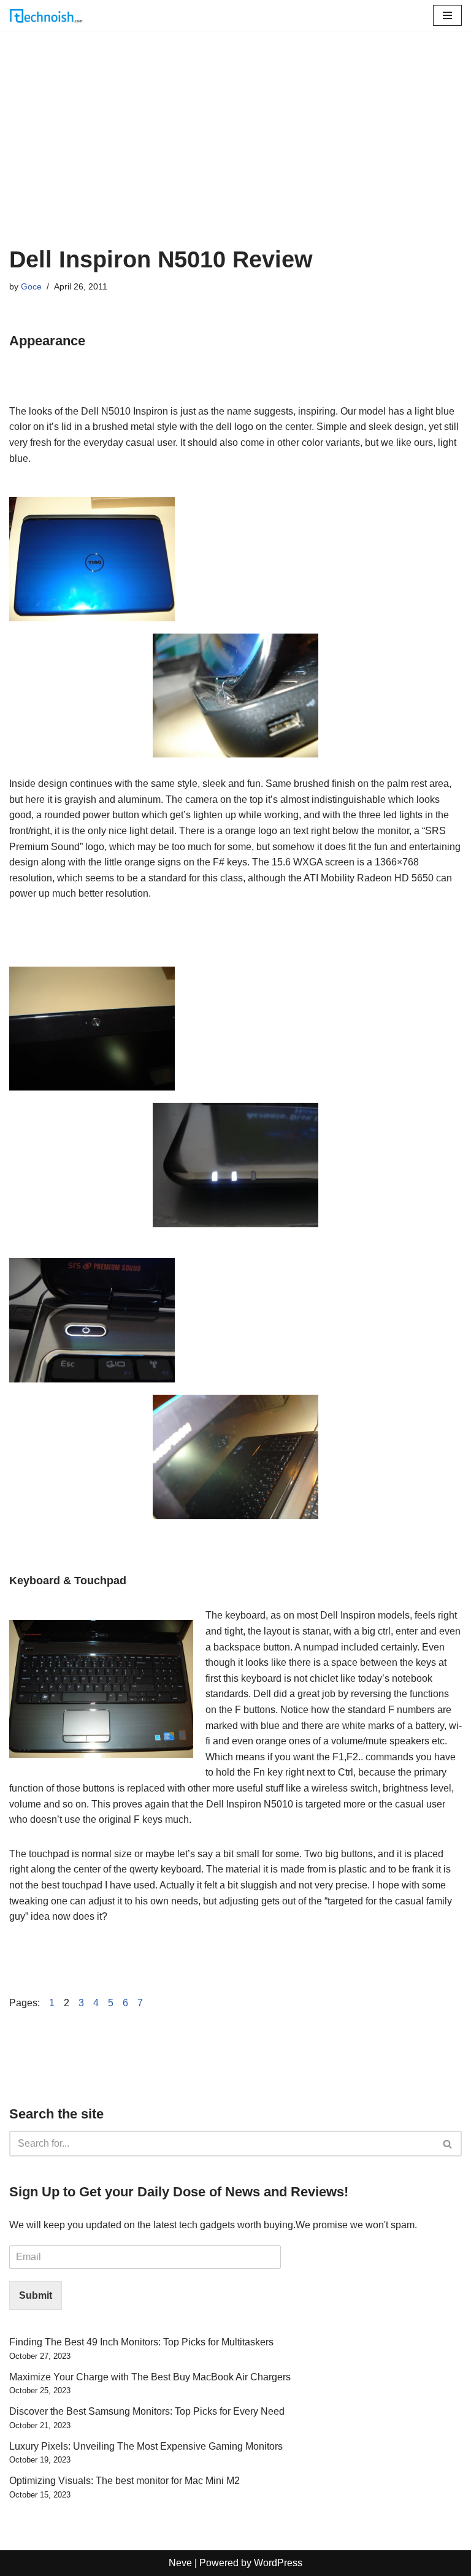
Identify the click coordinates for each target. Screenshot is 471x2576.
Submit (36, 2295)
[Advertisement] (235, 154)
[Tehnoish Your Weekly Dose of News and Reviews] (46, 16)
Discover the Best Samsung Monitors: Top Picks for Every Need (147, 2411)
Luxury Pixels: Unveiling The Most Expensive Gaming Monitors (146, 2446)
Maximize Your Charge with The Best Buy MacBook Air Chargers (150, 2377)
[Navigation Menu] (447, 15)
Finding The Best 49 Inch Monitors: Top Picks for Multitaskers (141, 2342)
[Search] (448, 2144)
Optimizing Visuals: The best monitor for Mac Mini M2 (124, 2481)
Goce (31, 286)
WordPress (278, 2563)
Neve (180, 2563)
